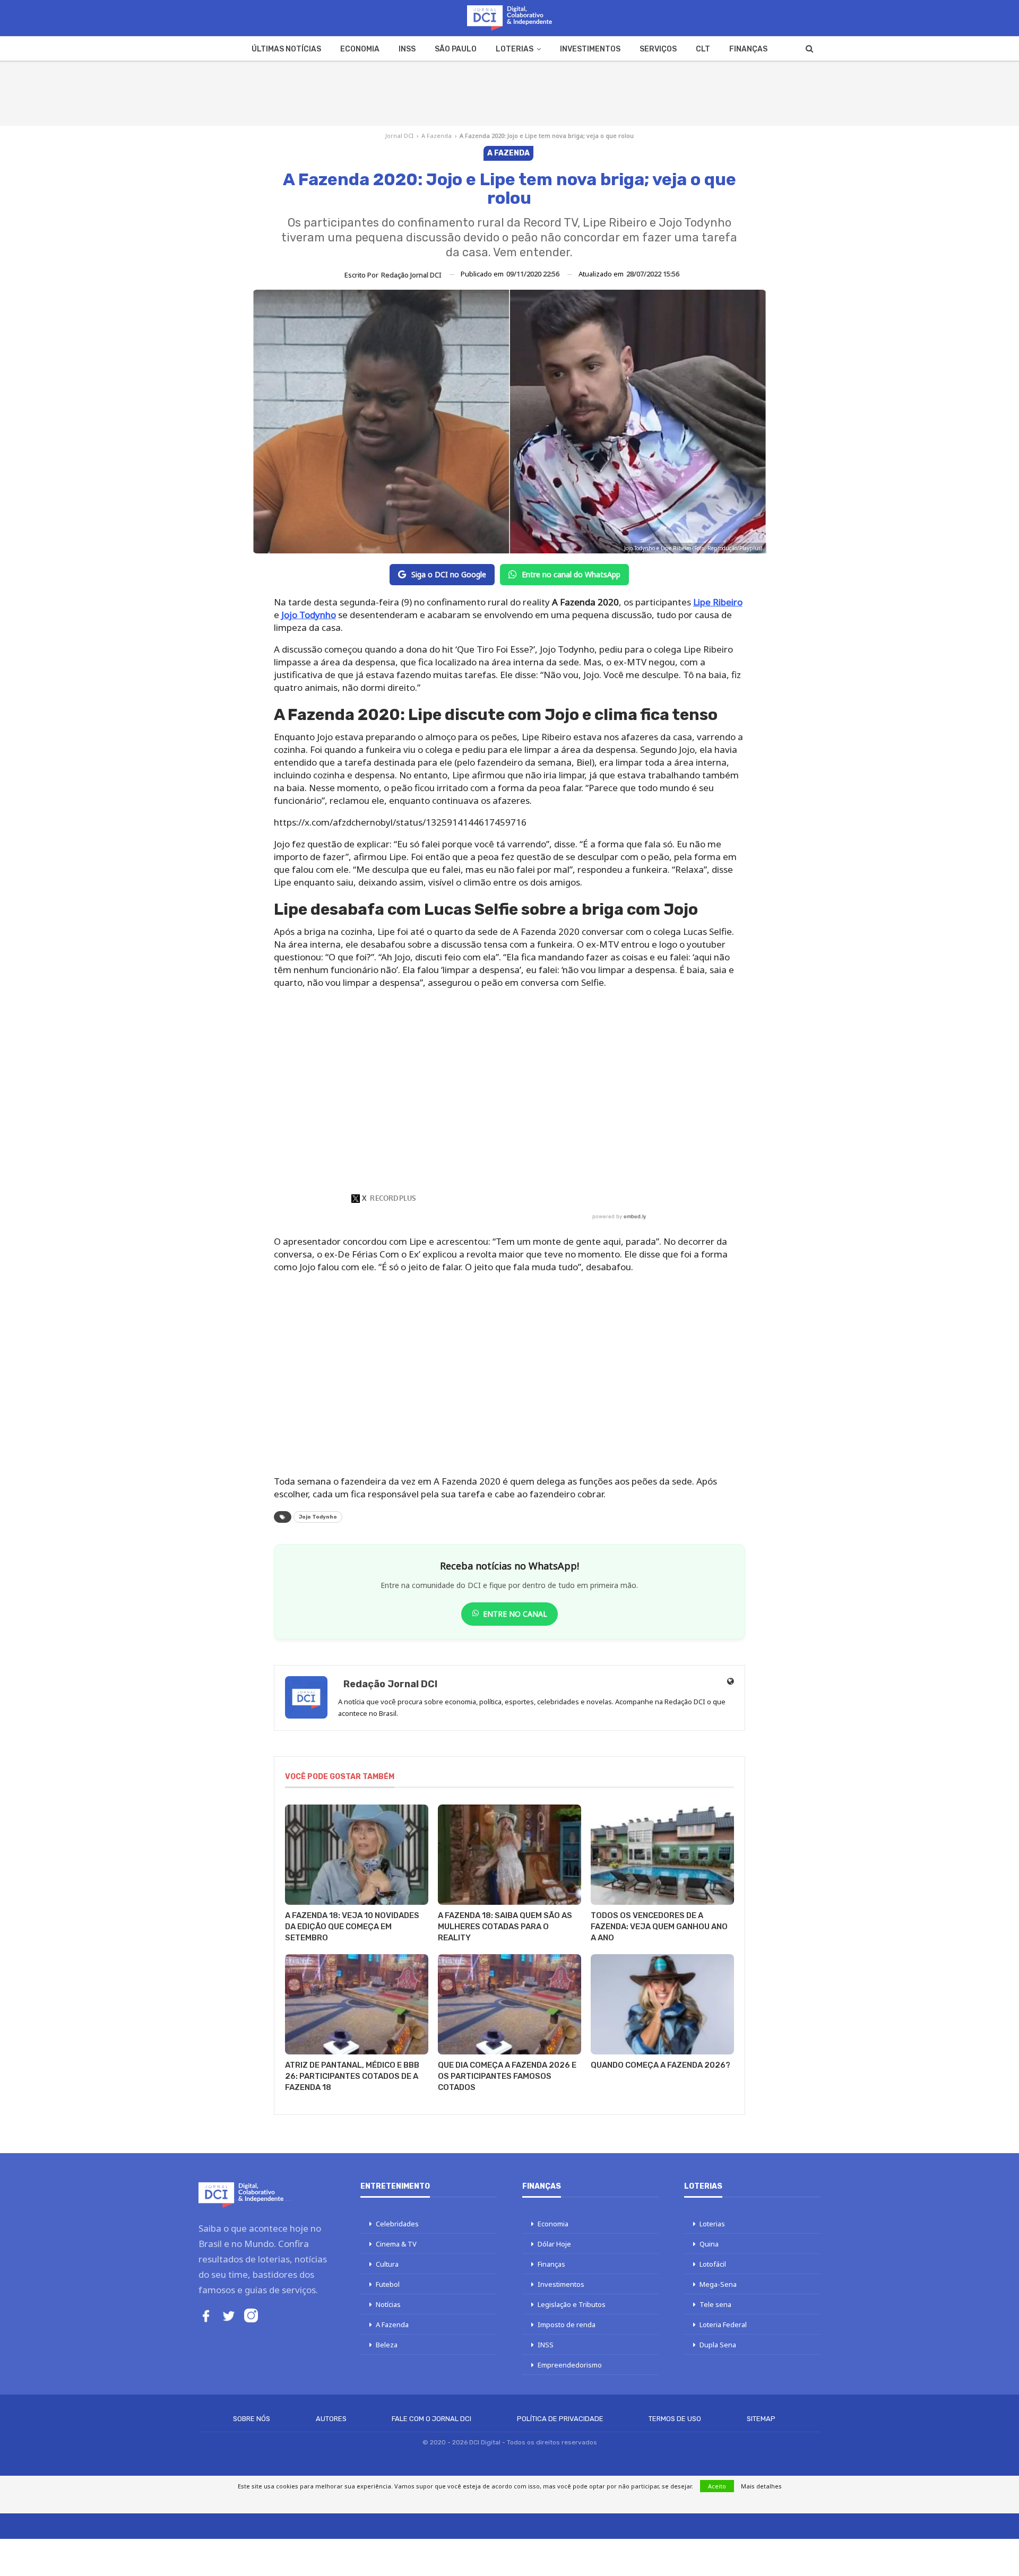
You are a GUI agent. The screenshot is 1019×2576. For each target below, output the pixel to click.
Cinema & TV (396, 2244)
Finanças (748, 49)
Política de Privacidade (560, 2419)
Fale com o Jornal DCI (431, 2419)
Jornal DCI (399, 136)
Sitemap (761, 2419)
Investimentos (590, 49)
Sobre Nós (252, 2419)
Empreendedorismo (570, 2365)
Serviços (658, 49)
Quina (709, 2244)
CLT (703, 49)
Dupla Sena (718, 2345)
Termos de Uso (675, 2419)
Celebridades (397, 2224)
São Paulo (456, 49)
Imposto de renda (567, 2325)
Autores (331, 2419)
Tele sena (715, 2304)
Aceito (717, 2486)
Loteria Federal (723, 2325)
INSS (407, 49)
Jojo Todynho (318, 1517)
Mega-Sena (718, 2284)
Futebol (388, 2284)
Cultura (387, 2264)
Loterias (515, 49)
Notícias (388, 2304)
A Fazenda (437, 136)
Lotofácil (713, 2264)
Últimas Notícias (286, 49)
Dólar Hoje (554, 2244)
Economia (360, 49)
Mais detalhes (761, 2486)
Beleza (387, 2345)
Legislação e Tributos (572, 2304)
